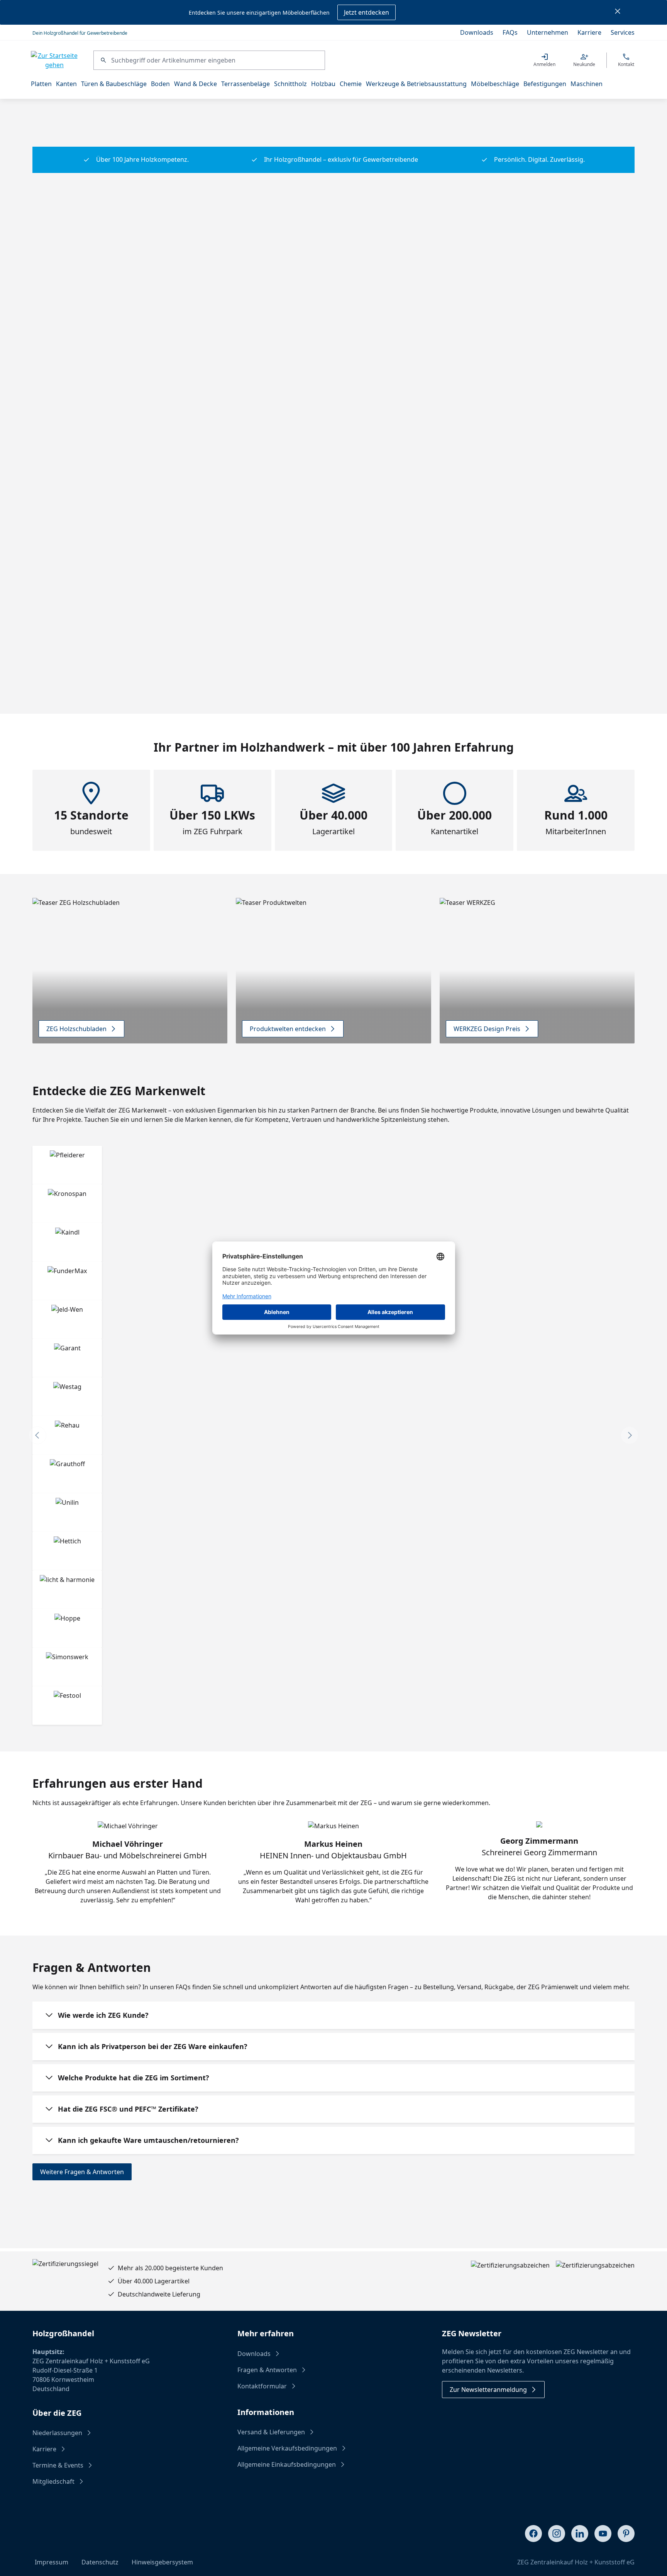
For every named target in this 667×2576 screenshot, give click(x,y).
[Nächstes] (629, 127)
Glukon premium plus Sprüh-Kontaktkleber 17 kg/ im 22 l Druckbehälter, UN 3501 (537, 556)
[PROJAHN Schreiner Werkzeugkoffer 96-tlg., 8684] (231, 483)
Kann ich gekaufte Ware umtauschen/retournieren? (148, 2140)
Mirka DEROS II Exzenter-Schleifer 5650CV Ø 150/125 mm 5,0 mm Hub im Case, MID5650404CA (411, 556)
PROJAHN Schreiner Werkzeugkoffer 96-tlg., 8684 (230, 556)
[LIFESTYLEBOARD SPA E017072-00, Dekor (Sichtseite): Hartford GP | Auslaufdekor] (78, 483)
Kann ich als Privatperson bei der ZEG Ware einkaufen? (153, 2046)
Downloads (477, 32)
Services (623, 32)
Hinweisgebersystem (162, 2562)
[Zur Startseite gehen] (54, 60)
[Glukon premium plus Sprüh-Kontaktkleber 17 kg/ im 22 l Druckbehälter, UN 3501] (537, 483)
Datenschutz (100, 2562)
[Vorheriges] (38, 127)
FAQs (510, 32)
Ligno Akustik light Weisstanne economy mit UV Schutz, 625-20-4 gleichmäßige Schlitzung (142, 556)
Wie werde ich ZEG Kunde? (103, 2015)
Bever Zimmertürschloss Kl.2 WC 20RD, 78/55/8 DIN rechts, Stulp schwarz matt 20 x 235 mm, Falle (609, 556)
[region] (333, 127)
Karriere (589, 32)
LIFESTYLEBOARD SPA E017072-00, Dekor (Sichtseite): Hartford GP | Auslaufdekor (74, 556)
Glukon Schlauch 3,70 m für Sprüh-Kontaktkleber (578, 556)
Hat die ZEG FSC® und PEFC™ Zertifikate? (128, 2109)
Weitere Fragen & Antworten (82, 2172)
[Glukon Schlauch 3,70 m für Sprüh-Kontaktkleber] (578, 483)
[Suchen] (102, 60)
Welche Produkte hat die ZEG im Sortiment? (134, 2078)
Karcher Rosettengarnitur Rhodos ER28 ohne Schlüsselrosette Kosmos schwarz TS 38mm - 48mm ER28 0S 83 (320, 556)
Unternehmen (548, 32)
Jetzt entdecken (367, 12)
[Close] (618, 12)
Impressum (52, 2562)
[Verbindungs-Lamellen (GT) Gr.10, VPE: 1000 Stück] (495, 483)
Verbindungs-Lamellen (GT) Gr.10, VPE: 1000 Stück (495, 556)
